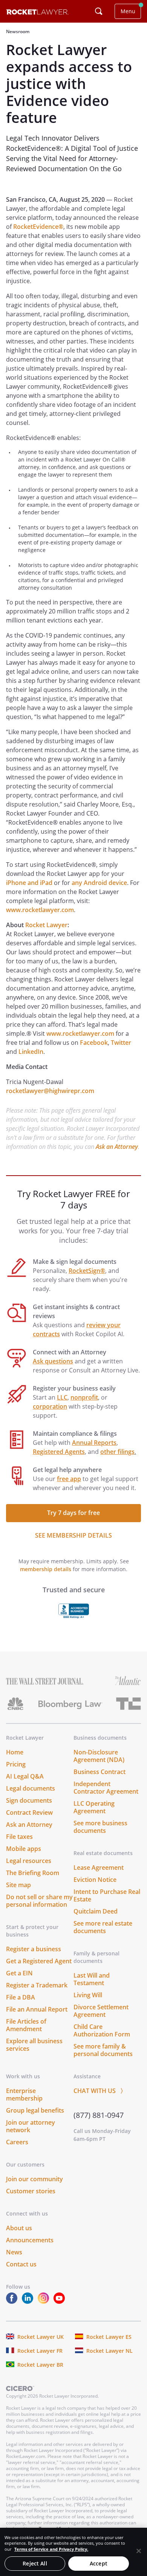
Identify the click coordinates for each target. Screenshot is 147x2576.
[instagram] (45, 2302)
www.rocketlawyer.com (40, 910)
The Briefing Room (33, 1873)
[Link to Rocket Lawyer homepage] (38, 13)
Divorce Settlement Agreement (101, 2011)
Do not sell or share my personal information (39, 1901)
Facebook (94, 1043)
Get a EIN (19, 1973)
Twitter (121, 1043)
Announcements (30, 2240)
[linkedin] (29, 2302)
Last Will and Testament (92, 1979)
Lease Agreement (99, 1868)
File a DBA (21, 1997)
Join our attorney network (31, 2126)
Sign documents (29, 1800)
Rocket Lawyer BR (40, 2365)
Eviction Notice (95, 1880)
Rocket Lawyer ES (109, 2337)
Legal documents (31, 1788)
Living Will (88, 1995)
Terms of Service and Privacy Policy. (51, 2549)
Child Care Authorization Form (102, 2030)
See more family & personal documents (103, 2050)
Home (15, 1752)
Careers (17, 2142)
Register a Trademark (37, 1985)
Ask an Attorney (117, 1147)
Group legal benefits (35, 2110)
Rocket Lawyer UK (41, 2337)
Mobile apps (24, 1849)
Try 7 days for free (73, 1513)
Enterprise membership (24, 2095)
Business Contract (100, 1772)
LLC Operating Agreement (94, 1807)
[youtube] (61, 2302)
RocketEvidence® (38, 227)
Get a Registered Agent (39, 1961)
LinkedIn (31, 1052)
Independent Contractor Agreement (106, 1788)
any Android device (99, 883)
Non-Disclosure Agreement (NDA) (99, 1756)
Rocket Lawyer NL (109, 2351)
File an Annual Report (37, 2009)
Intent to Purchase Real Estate (107, 1895)
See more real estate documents (103, 1927)
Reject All (35, 2563)
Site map (18, 1885)
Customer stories (31, 2191)
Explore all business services (34, 2045)
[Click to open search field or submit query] (99, 11)
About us (19, 2228)
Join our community (34, 2179)
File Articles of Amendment (26, 2025)
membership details (46, 1569)
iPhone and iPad (29, 883)
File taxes (19, 1837)
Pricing (16, 1764)
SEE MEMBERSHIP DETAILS (73, 1535)
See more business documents (100, 1827)
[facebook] (13, 2302)
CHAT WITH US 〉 (100, 2091)
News (14, 2252)
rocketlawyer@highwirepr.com (50, 1091)
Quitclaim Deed (96, 1911)
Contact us (21, 2264)
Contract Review (29, 1812)
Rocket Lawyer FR (40, 2351)
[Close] (139, 2551)
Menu (128, 11)
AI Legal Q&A (25, 1776)
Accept (99, 2563)
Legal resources (29, 1861)
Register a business (34, 1949)
